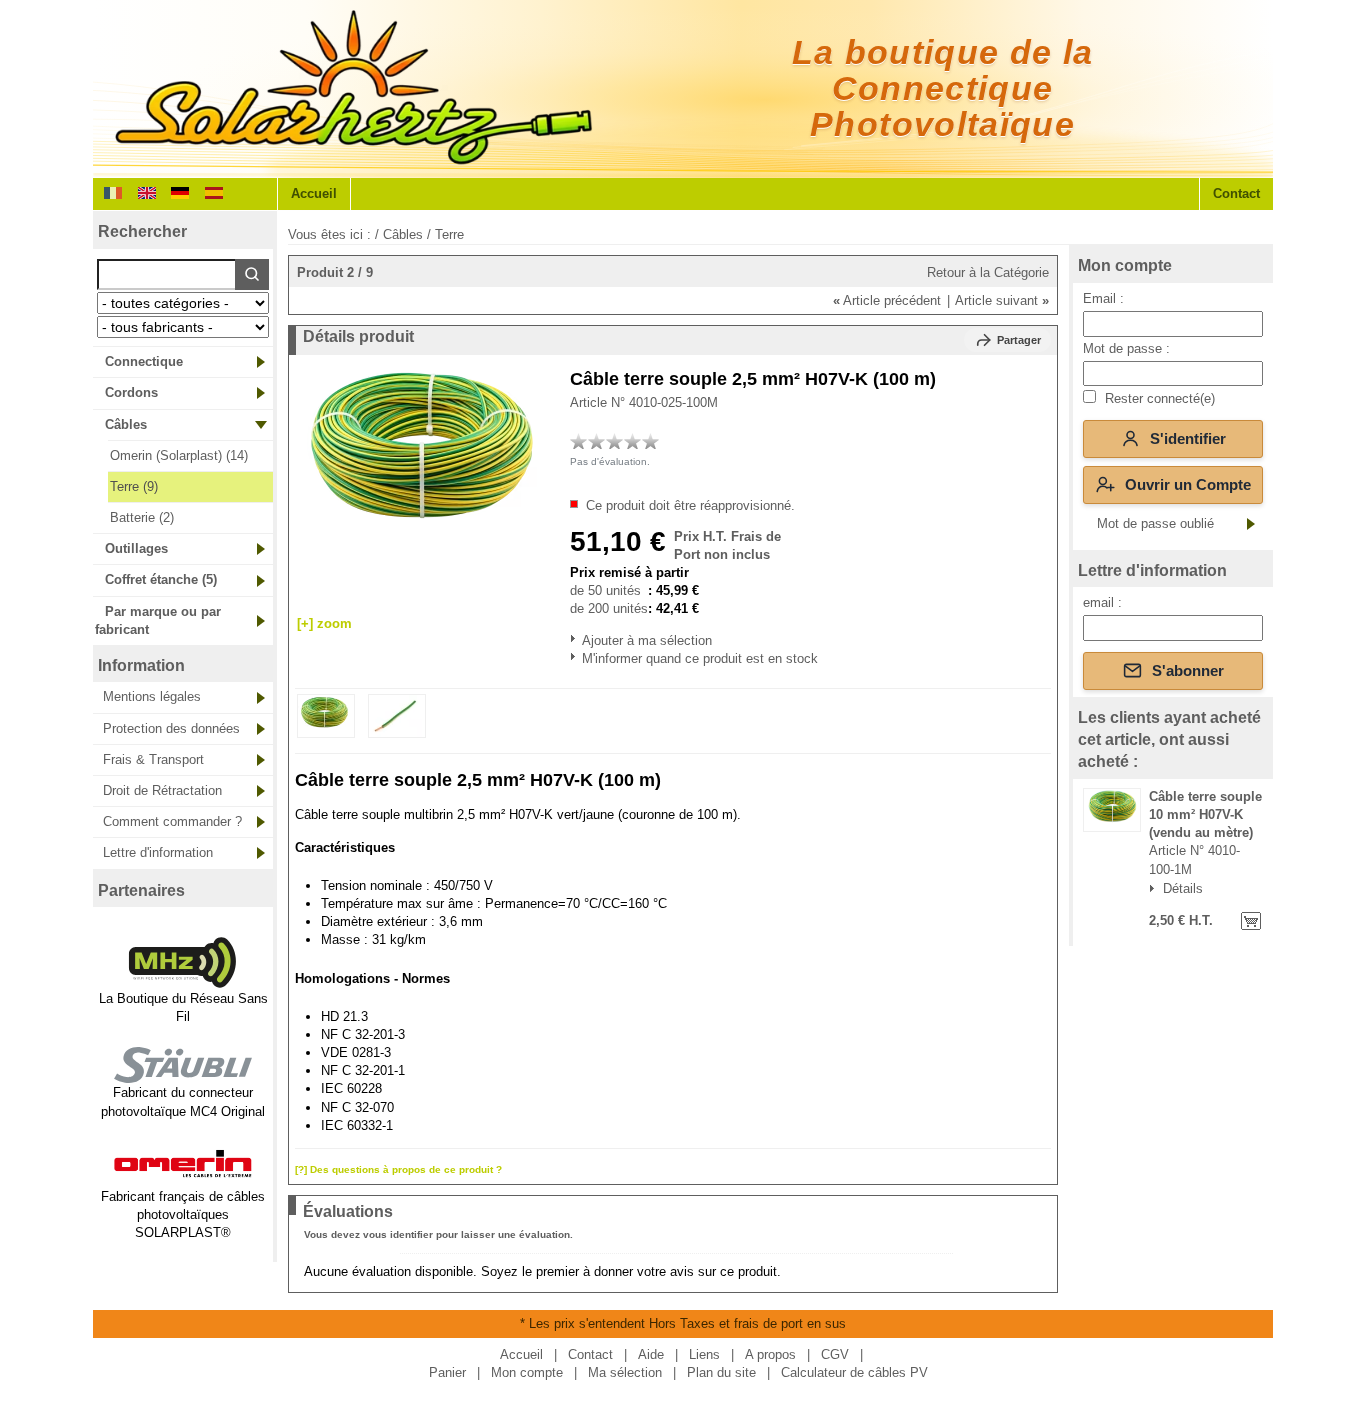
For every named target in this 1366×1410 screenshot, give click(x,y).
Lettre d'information (158, 852)
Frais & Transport (153, 759)
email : (1102, 602)
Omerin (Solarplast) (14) (179, 455)
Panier (447, 1372)
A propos (770, 1354)
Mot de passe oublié (1155, 523)
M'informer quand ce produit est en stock (584, 658)
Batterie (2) (142, 517)
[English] (147, 191)
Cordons (131, 392)
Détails (1183, 889)
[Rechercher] (252, 275)
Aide (651, 1354)
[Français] (113, 191)
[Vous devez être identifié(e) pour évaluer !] (579, 441)
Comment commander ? (172, 821)
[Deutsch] (180, 191)
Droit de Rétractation (162, 790)
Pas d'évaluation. (610, 461)
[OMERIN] (183, 1177)
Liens (704, 1354)
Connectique (144, 361)
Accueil (314, 193)
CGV (835, 1354)
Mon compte (1125, 265)
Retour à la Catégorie (988, 272)
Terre (449, 234)
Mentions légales (152, 696)
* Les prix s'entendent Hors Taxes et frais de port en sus (683, 1323)
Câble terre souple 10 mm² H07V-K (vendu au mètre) (1205, 814)
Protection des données (171, 728)
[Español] (214, 191)
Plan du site (721, 1372)
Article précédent (887, 300)
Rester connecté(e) (1158, 398)
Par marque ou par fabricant (158, 620)
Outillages (136, 548)
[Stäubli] (183, 1074)
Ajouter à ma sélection (584, 640)
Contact (1236, 193)
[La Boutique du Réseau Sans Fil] (183, 980)
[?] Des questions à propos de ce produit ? (398, 1169)
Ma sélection (625, 1372)
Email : (1103, 298)
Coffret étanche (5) (161, 579)
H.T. (1199, 920)
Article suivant (1002, 300)
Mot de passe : (1126, 348)
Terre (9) (134, 486)
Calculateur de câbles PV (854, 1372)
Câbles (126, 424)
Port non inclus (722, 554)
